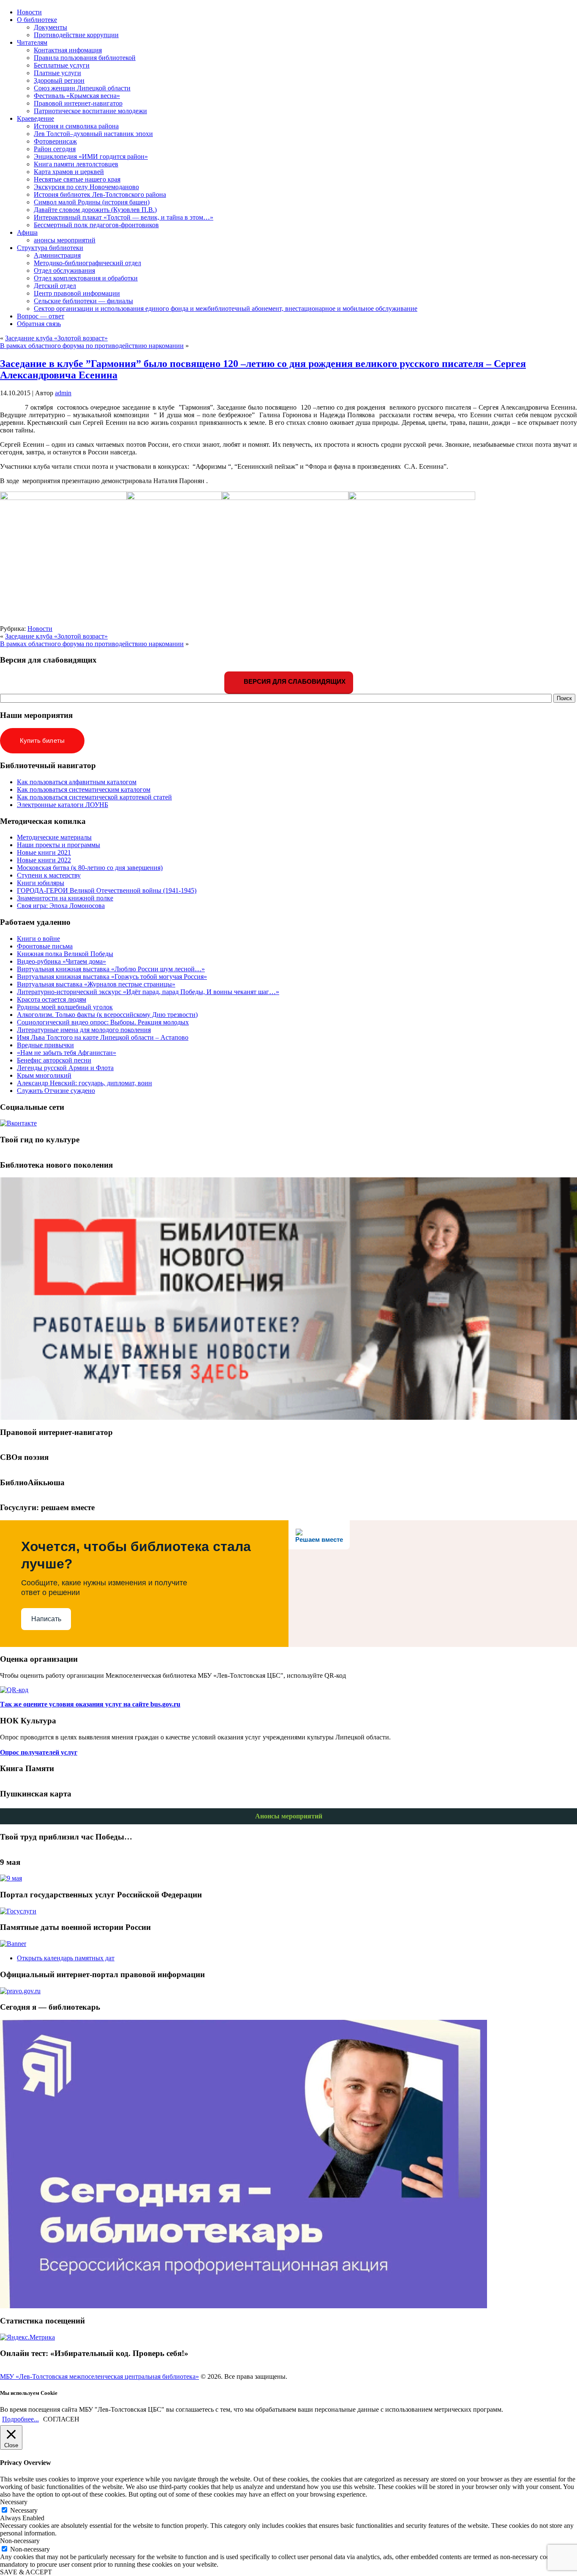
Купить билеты (42, 740)
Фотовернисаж (55, 141)
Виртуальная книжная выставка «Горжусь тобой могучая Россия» (112, 977)
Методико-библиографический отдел (87, 263)
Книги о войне (38, 939)
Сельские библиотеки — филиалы (83, 301)
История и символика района (76, 126)
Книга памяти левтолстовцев (76, 164)
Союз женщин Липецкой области (82, 88)
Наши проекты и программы (59, 845)
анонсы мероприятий (65, 240)
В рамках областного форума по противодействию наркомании (92, 346)
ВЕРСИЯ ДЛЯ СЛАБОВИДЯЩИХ (294, 681)
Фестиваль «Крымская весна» (77, 96)
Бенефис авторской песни (54, 1060)
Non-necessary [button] (20, 2541)
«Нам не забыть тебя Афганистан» (67, 1053)
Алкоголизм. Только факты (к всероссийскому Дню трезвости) (107, 1015)
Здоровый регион (59, 80)
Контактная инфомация (68, 50)
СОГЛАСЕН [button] (61, 2419)
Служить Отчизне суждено (56, 1091)
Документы (50, 27)
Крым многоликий (44, 1075)
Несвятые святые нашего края (77, 179)
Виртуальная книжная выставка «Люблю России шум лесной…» (111, 969)
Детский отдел (55, 286)
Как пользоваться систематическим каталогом (84, 789)
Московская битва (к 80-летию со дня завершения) (90, 868)
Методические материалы (54, 837)
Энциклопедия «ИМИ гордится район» (91, 156)
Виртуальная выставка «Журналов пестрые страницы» (96, 984)
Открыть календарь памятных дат (66, 1958)
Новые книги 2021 (44, 852)
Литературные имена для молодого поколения (84, 1030)
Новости (40, 629)
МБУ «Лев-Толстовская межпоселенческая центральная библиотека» (99, 2376)
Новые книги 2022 (44, 860)
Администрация (57, 255)
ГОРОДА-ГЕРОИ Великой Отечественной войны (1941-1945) (107, 890)
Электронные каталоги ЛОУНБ (63, 805)
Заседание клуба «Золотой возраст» (56, 338)
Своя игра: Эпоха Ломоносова (61, 906)
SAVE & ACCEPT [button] (26, 2572)
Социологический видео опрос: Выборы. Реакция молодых (103, 1022)
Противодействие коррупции (76, 35)
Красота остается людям (52, 999)
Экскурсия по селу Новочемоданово (86, 187)
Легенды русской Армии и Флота (65, 1068)
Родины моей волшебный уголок (65, 1007)
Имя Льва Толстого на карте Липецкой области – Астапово (103, 1037)
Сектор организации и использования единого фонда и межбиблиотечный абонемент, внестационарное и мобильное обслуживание (226, 308)
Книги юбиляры (41, 883)
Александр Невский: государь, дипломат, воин (84, 1083)
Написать (46, 1619)
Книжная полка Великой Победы (65, 954)
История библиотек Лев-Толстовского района (100, 194)
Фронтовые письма (45, 946)
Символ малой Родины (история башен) (92, 202)
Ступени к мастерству (49, 875)
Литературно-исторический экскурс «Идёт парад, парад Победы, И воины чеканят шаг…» (148, 992)
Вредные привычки (45, 1045)
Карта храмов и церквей (69, 172)
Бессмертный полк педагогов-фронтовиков (96, 225)
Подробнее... (20, 2419)
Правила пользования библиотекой (85, 58)
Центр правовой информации (77, 293)
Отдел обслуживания (64, 270)
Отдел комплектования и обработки (86, 278)
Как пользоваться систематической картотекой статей (94, 797)
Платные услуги (57, 73)
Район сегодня (55, 149)
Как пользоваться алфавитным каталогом (77, 782)
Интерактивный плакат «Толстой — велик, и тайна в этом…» (124, 217)
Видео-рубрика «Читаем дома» (61, 961)
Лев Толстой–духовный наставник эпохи (93, 134)
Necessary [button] (14, 2502)
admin (63, 393)
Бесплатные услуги (62, 65)
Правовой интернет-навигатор (78, 103)
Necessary (24, 2510)
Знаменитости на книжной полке (65, 898)
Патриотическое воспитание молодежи (90, 111)
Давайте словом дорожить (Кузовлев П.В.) (95, 210)
